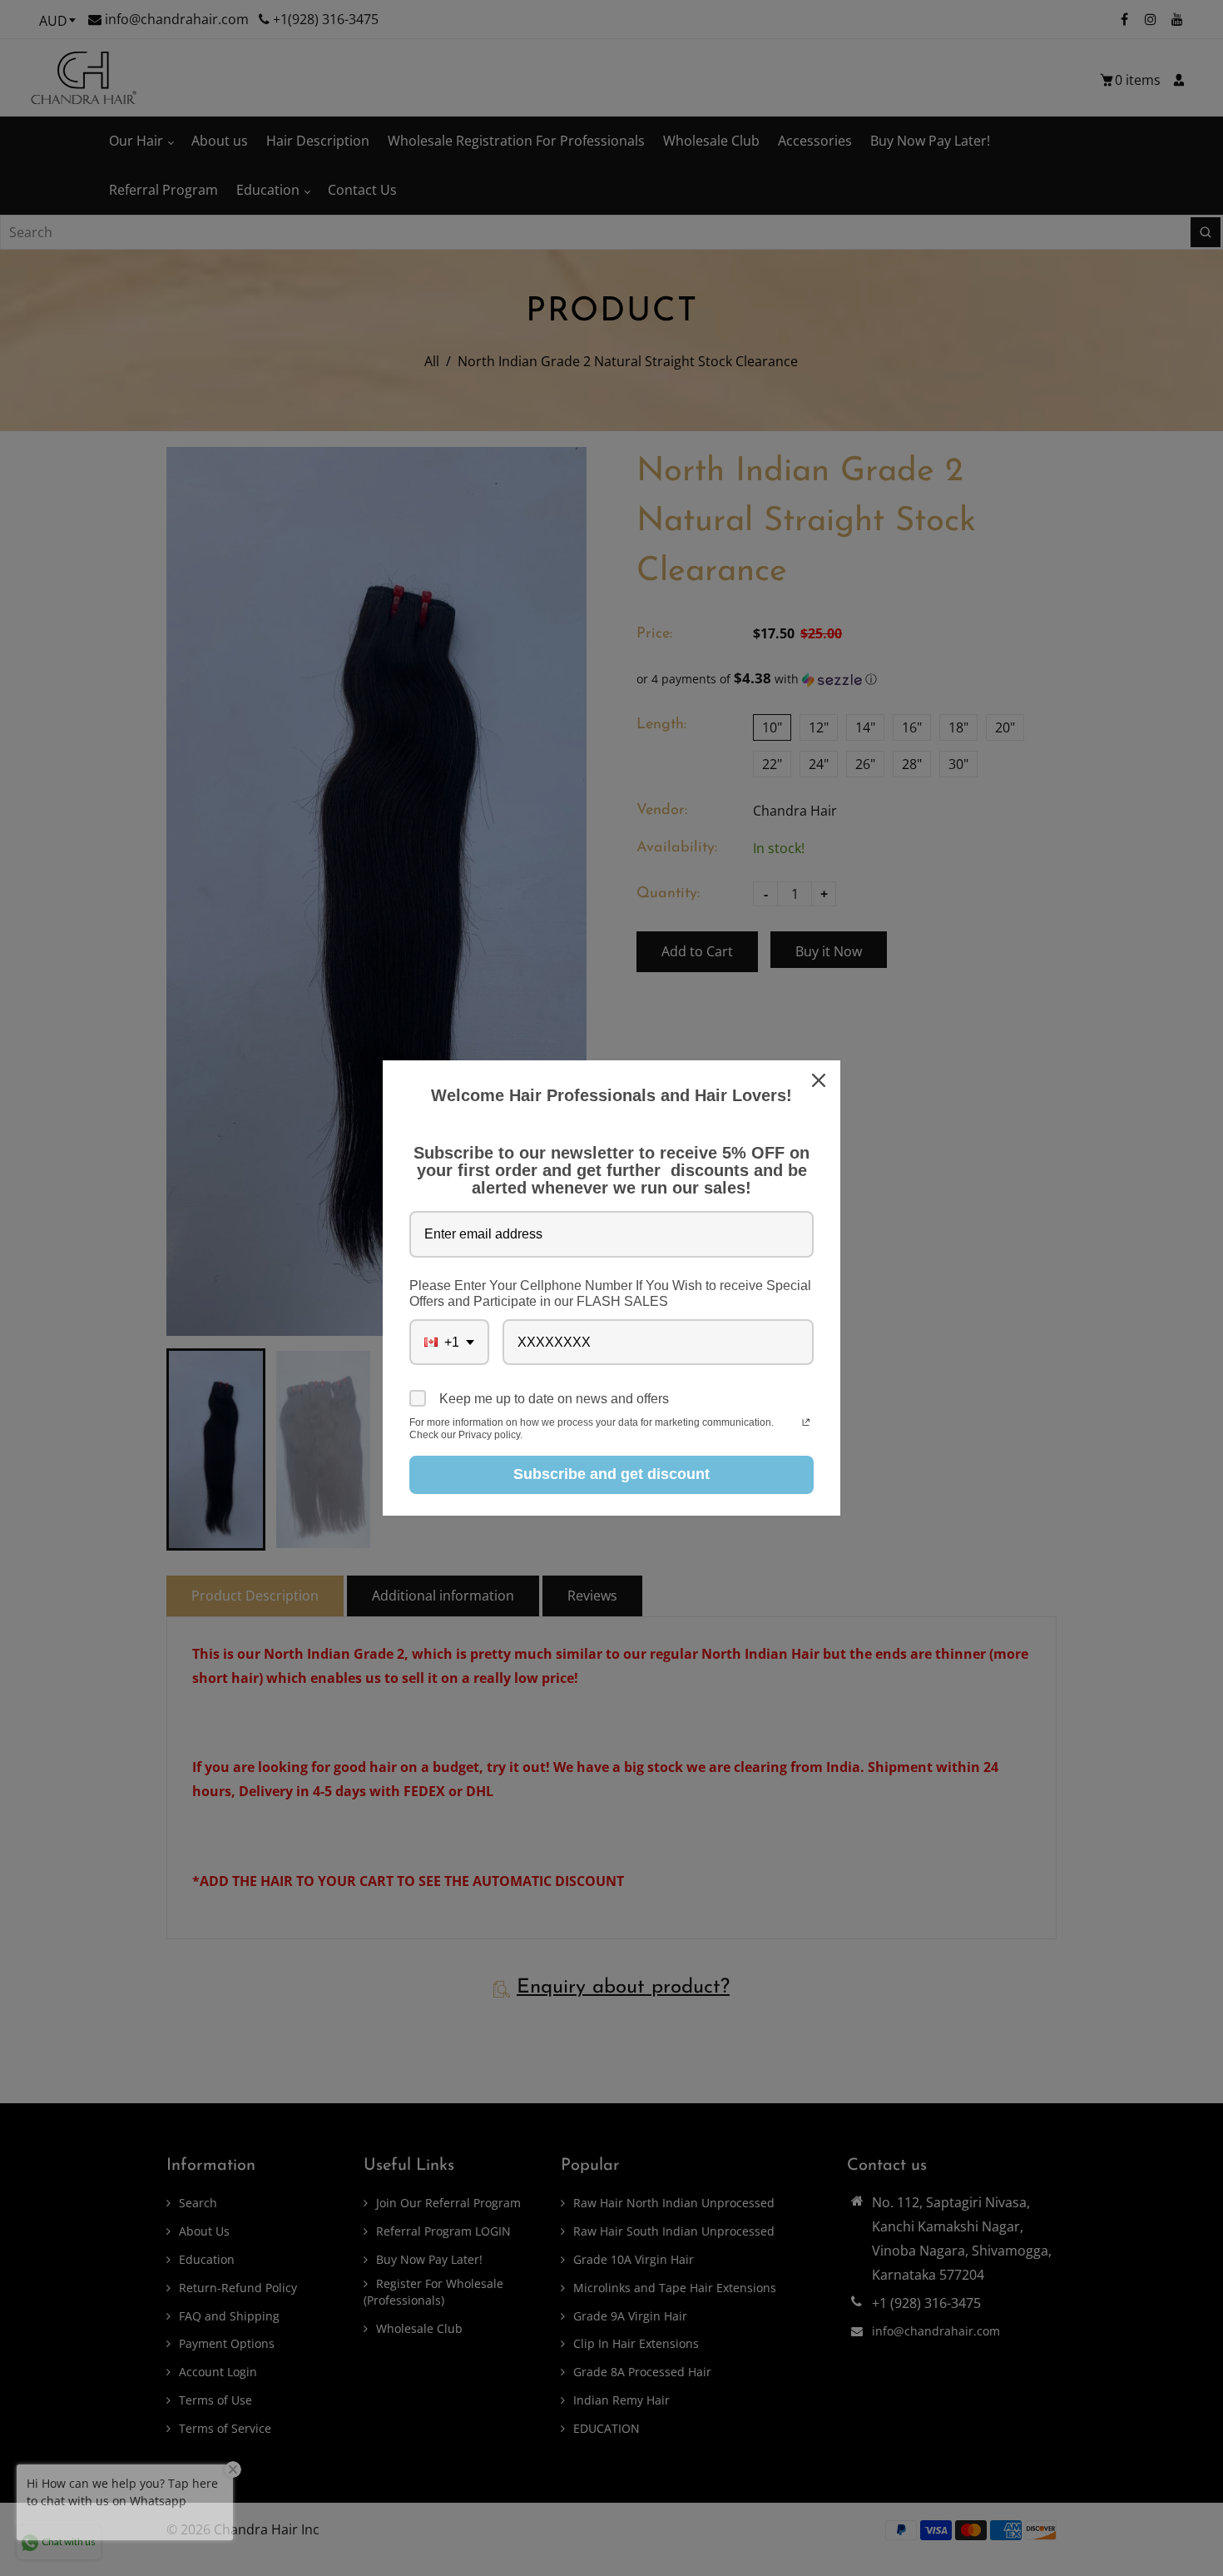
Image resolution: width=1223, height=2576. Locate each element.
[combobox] (449, 1342)
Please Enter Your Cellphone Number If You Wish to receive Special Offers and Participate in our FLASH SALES (610, 1293)
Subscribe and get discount (611, 1474)
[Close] (820, 1080)
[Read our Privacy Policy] (806, 1424)
